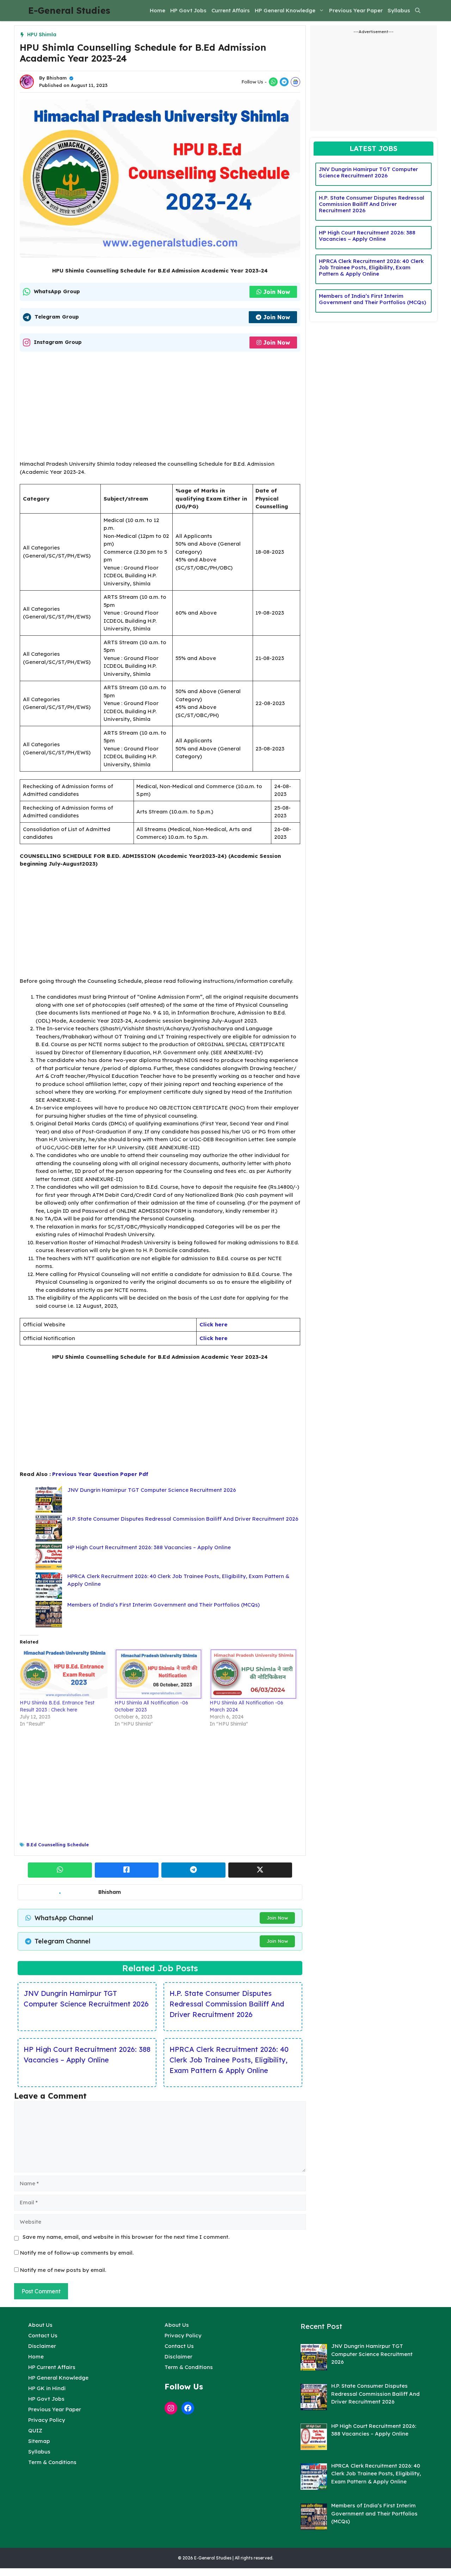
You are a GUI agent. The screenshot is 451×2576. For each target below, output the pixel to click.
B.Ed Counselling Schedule (58, 1845)
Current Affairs (231, 10)
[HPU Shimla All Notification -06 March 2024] (254, 1674)
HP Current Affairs (52, 2367)
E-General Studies (69, 10)
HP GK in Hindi (47, 2388)
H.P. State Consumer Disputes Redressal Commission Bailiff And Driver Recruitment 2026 (183, 1519)
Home (157, 10)
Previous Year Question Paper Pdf (100, 1474)
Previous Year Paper (356, 10)
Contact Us (43, 2335)
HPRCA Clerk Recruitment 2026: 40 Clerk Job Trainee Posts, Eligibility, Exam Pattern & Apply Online (229, 2060)
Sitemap (39, 2441)
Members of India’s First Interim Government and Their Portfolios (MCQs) (163, 1605)
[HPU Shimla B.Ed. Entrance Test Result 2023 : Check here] (64, 1674)
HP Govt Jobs (188, 10)
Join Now (277, 292)
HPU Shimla (42, 34)
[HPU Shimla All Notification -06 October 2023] (158, 1674)
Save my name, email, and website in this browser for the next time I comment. (126, 2237)
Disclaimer (42, 2346)
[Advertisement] (160, 408)
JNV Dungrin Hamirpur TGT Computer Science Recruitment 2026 (152, 1490)
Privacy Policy (47, 2420)
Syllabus (399, 10)
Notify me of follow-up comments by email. (77, 2253)
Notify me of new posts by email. (63, 2270)
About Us (40, 2325)
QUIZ (35, 2430)
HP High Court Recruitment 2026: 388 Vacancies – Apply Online (149, 1547)
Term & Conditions (52, 2462)
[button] (418, 11)
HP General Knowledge (285, 10)
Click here (214, 1324)
